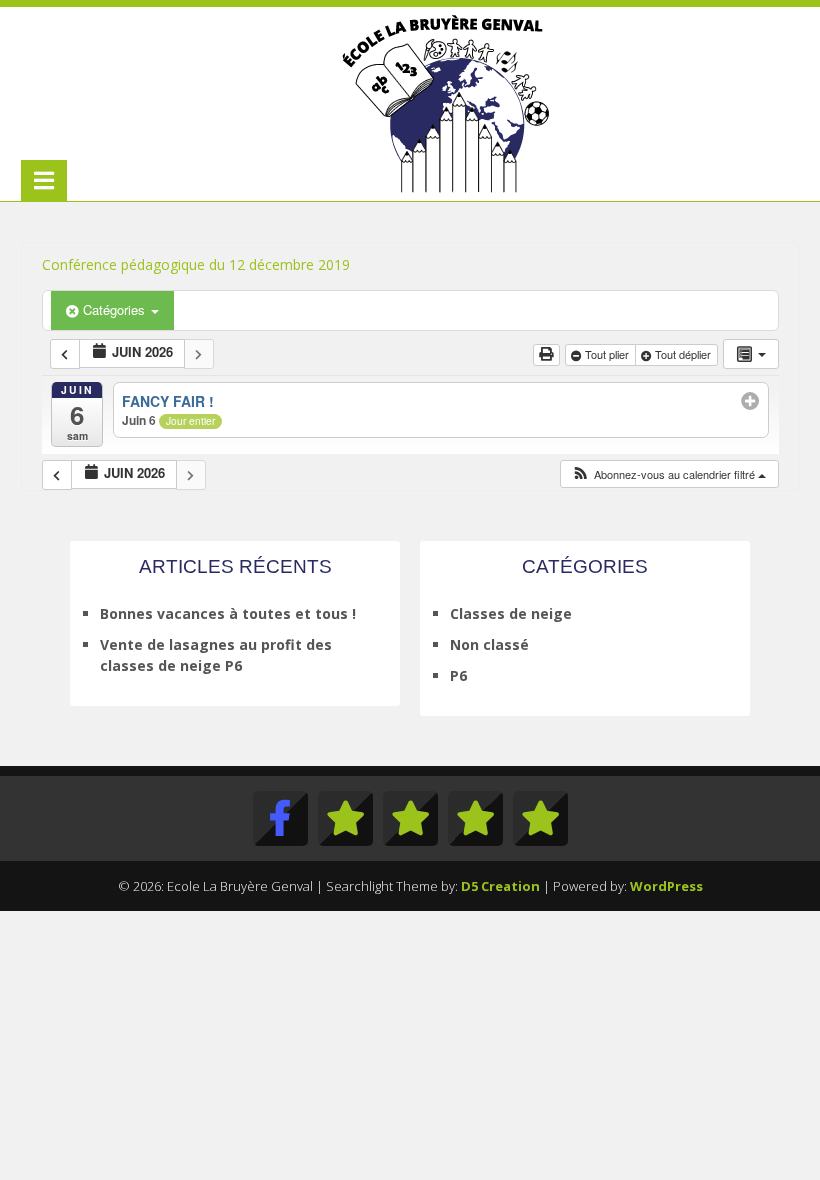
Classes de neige (511, 613)
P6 (458, 675)
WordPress (666, 886)
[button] (668, 474)
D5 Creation (500, 886)
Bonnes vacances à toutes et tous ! (228, 613)
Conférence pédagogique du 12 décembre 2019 (196, 264)
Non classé (489, 644)
